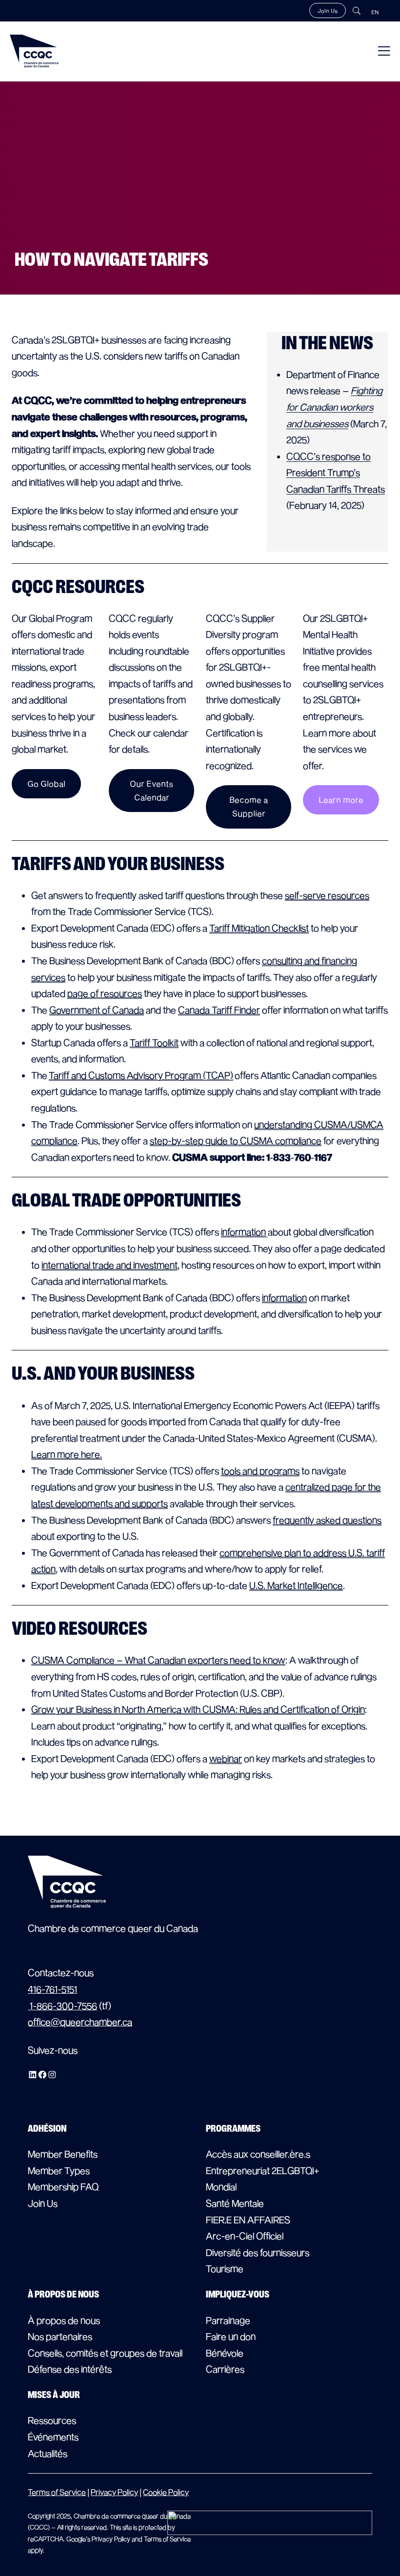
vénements (56, 2437)
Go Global (46, 783)
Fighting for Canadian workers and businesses (334, 407)
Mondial (221, 2187)
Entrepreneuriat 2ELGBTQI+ (262, 2170)
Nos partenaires (60, 2336)
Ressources (52, 2420)
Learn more (341, 800)
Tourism (222, 2269)
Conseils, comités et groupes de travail (105, 2353)
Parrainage (228, 2320)
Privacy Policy (114, 2492)
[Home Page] (34, 51)
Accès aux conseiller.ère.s (258, 2154)
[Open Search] (357, 11)
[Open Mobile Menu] (384, 51)
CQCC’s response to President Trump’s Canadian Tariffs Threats (336, 473)
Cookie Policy (166, 2492)
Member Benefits (63, 2154)
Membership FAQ (63, 2187)
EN (375, 12)
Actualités (48, 2453)
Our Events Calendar (151, 790)
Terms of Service (57, 2492)
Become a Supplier (249, 806)
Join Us (328, 10)
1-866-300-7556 (62, 2006)
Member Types (59, 2170)
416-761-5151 (52, 1989)
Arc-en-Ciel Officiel (245, 2236)
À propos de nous (64, 2320)
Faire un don (231, 2336)
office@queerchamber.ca (80, 2022)
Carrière (223, 2369)
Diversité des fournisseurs (258, 2252)
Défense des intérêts (70, 2369)
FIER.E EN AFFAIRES (248, 2220)
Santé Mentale (235, 2203)
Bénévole (225, 2353)
